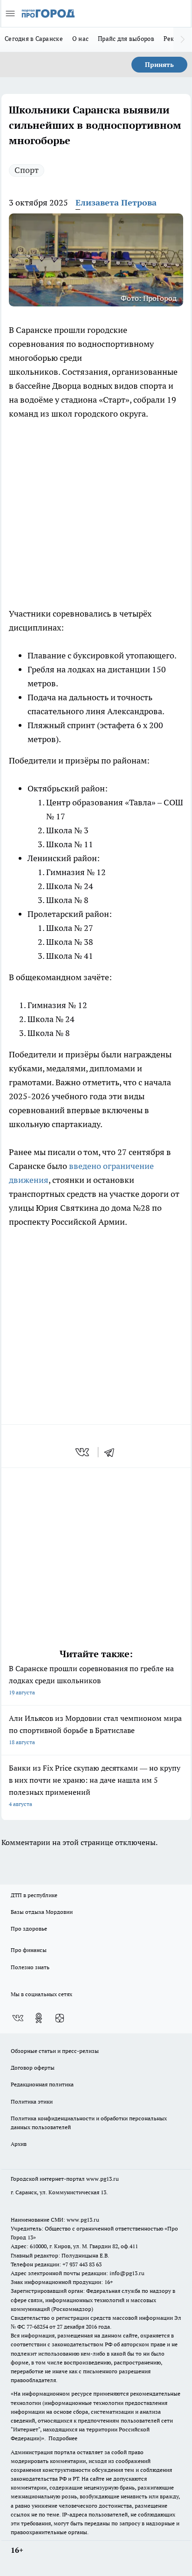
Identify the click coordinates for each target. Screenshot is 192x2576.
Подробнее (63, 2438)
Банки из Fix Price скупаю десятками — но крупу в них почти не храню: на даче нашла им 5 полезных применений (95, 1785)
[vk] (83, 1452)
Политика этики (32, 2101)
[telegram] (112, 1452)
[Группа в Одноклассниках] (39, 2018)
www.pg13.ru (103, 2179)
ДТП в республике (34, 1895)
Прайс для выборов (126, 39)
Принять (159, 65)
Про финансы (29, 1950)
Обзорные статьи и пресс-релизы (55, 2051)
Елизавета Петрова (116, 202)
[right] (183, 40)
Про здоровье (29, 1929)
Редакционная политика (42, 2084)
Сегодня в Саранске (34, 39)
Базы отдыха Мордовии (42, 1912)
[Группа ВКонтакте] (18, 2018)
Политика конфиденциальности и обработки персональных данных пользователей (89, 2123)
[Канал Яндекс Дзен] (60, 2018)
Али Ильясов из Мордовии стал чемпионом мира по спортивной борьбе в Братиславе (95, 1730)
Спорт (27, 170)
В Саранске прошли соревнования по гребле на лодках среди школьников (91, 1680)
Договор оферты (33, 2068)
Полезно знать (30, 1967)
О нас (80, 39)
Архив (19, 2144)
